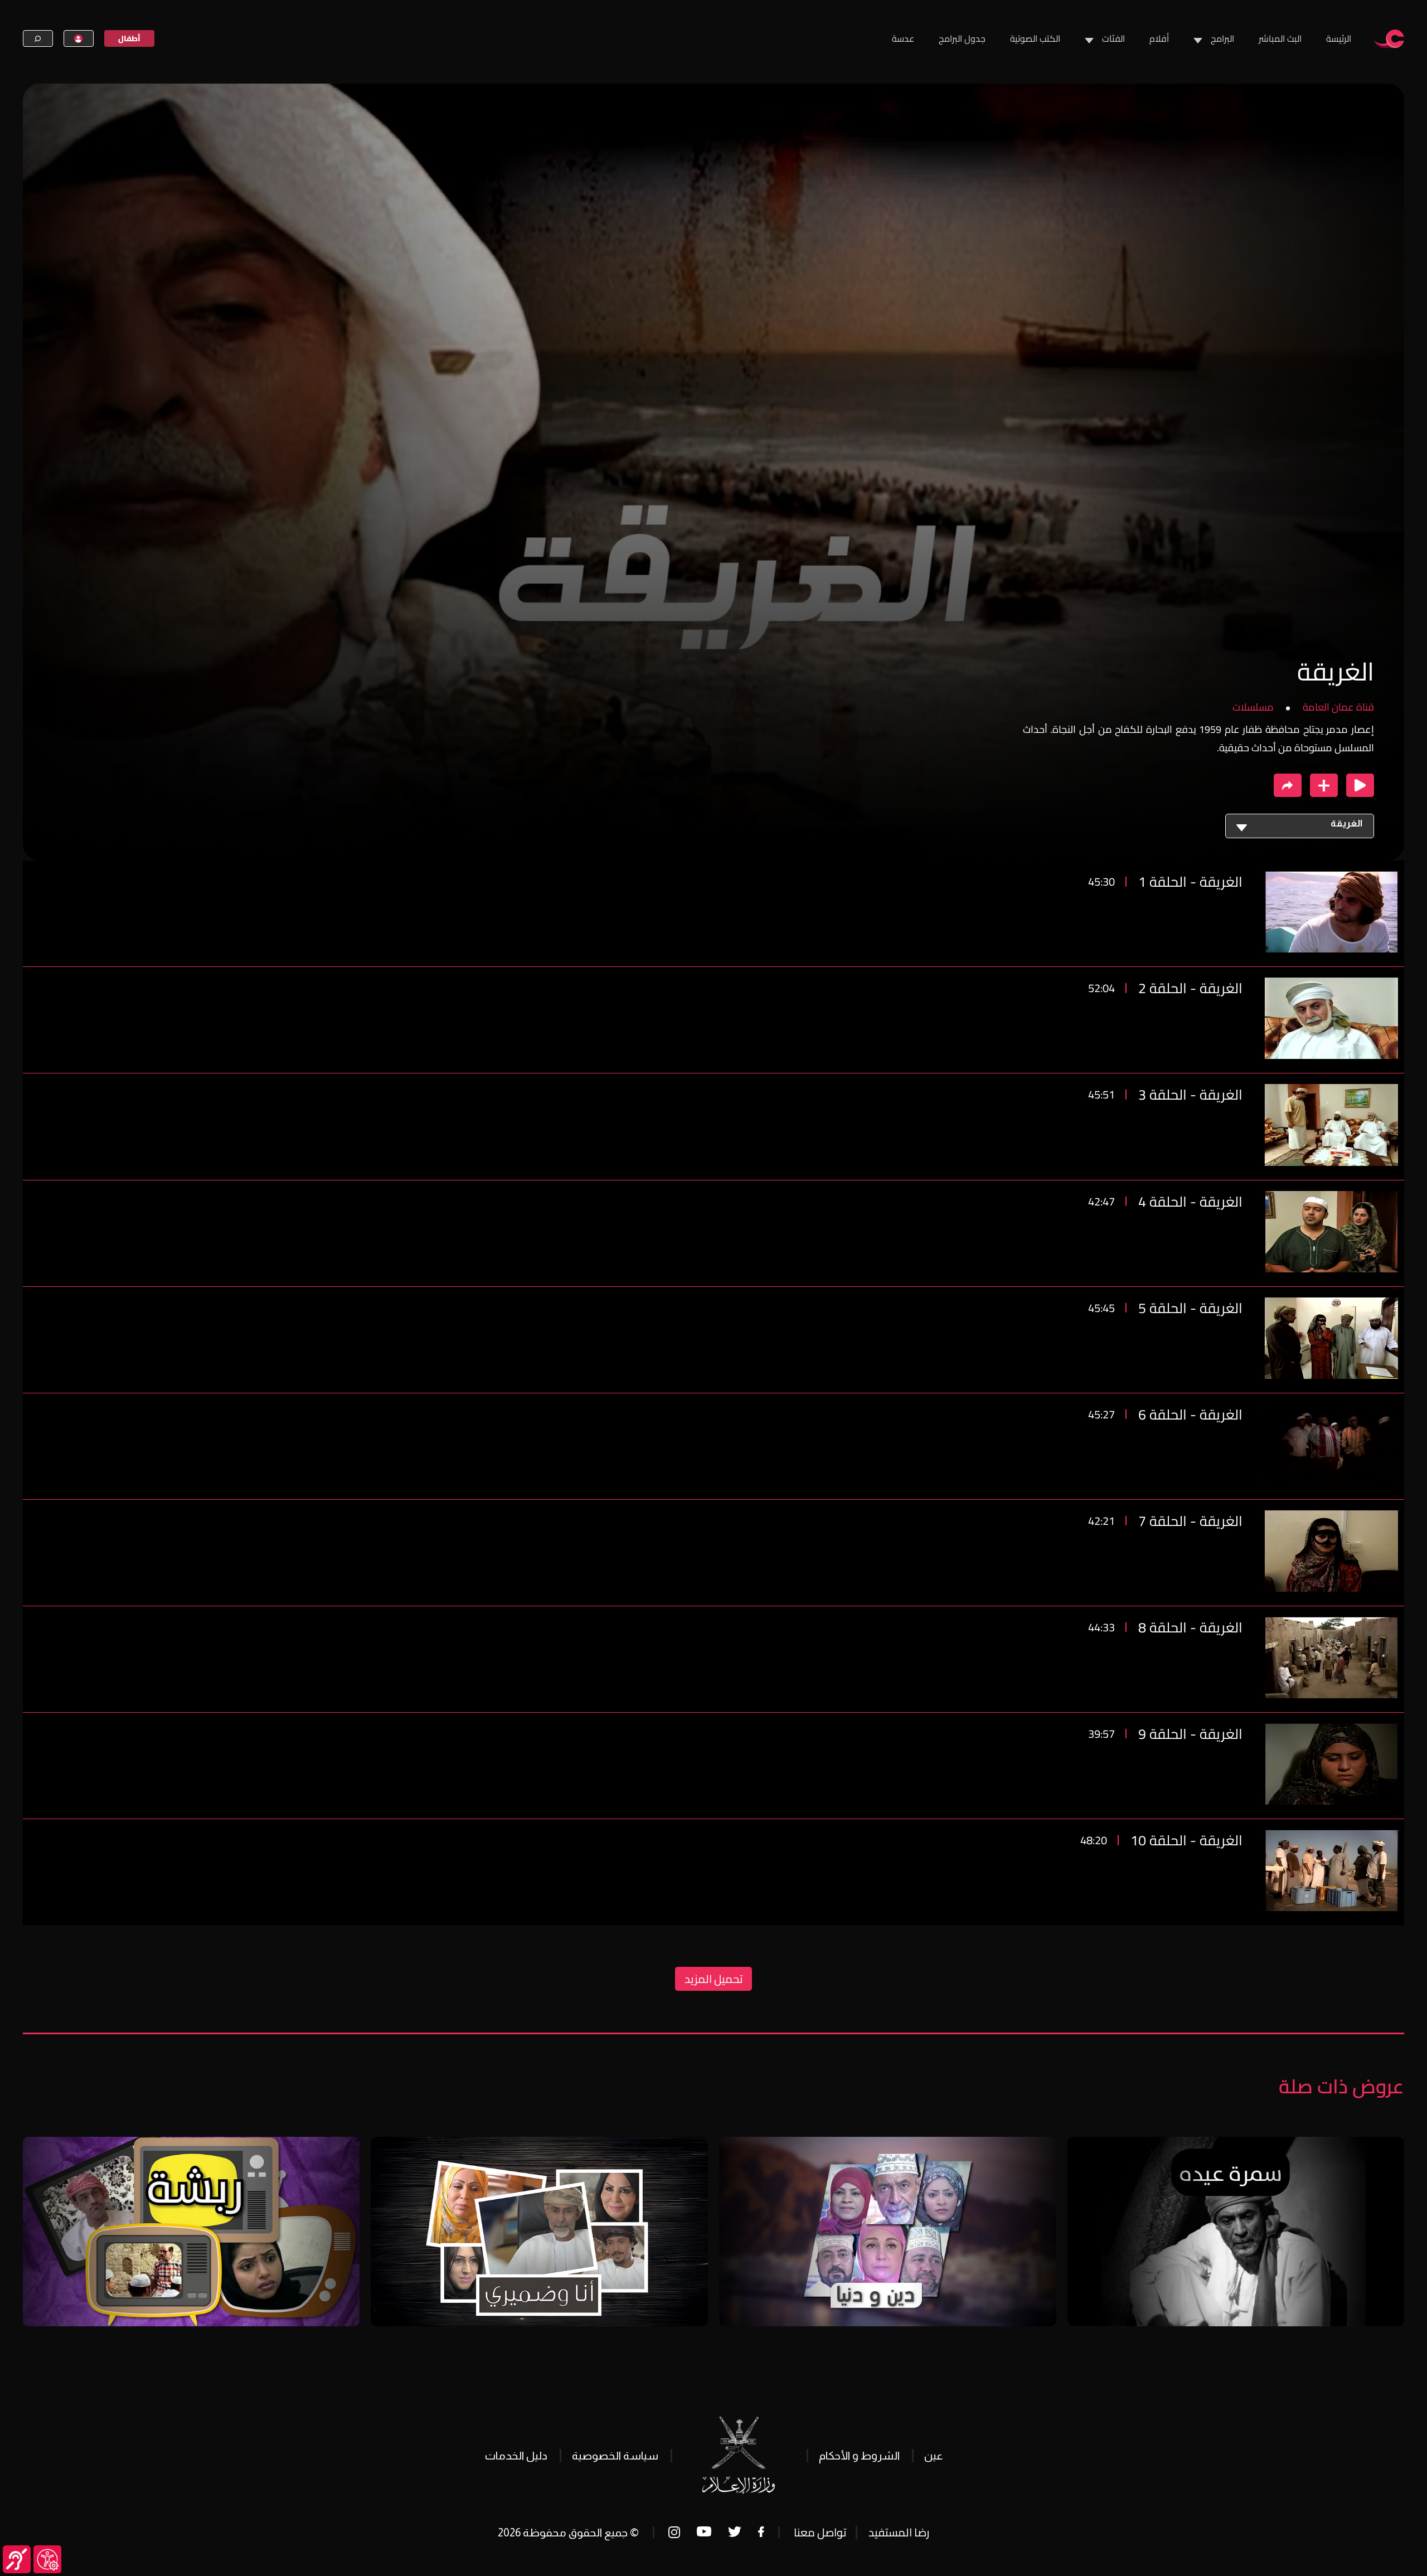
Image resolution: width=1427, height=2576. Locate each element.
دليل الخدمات (516, 2456)
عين (933, 2456)
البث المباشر (1280, 38)
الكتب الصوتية (1035, 38)
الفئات (1113, 38)
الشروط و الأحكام (859, 2456)
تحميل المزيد (713, 1979)
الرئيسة (1339, 38)
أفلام (1159, 38)
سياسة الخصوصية (615, 2456)
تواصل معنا (820, 2532)
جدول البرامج (962, 38)
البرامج (1222, 38)
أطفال (129, 38)
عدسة (903, 38)
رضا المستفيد (899, 2532)
